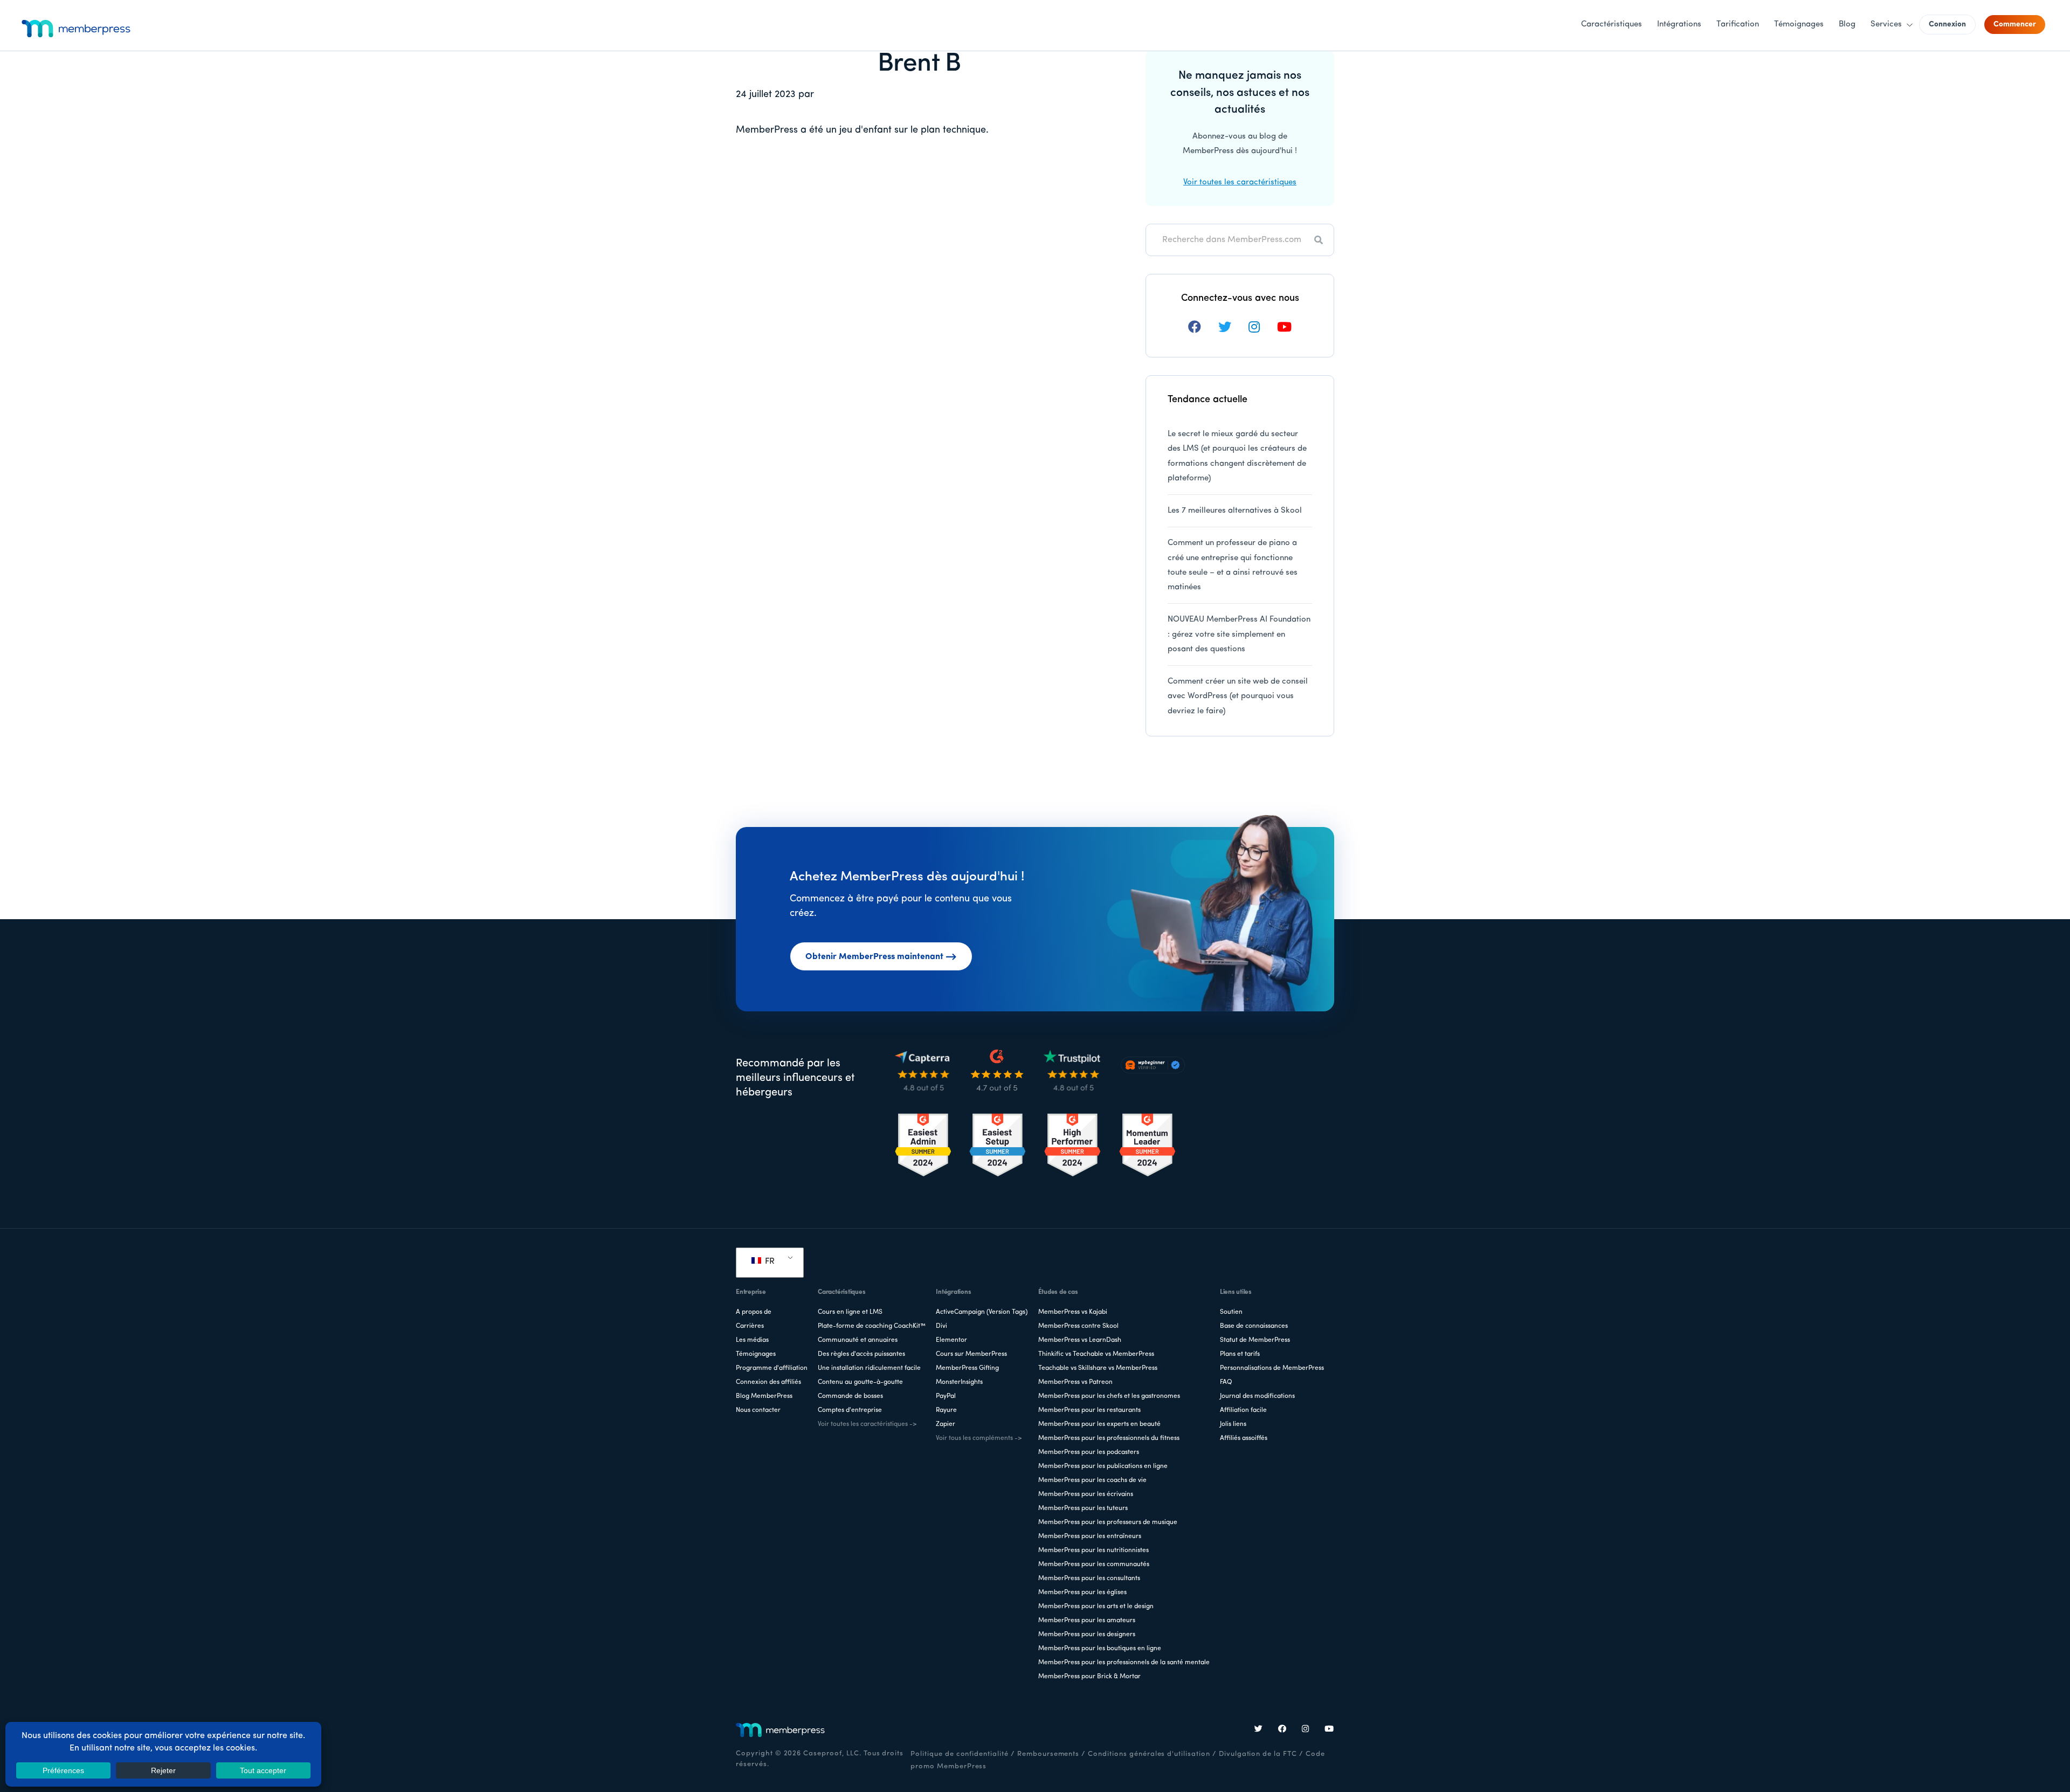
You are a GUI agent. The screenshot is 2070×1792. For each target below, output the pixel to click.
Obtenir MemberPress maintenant (874, 957)
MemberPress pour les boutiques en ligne (1100, 1649)
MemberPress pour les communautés (1094, 1564)
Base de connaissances (1254, 1326)
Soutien (1231, 1312)
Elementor (951, 1340)
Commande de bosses (850, 1396)
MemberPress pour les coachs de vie (1092, 1480)
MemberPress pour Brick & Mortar (1089, 1677)
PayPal (946, 1396)
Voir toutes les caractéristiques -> (867, 1424)
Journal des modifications (1257, 1396)
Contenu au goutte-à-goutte (860, 1382)
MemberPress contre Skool (1078, 1326)
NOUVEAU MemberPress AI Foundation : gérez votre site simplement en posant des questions (1239, 635)
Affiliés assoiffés (1244, 1438)
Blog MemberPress (764, 1396)
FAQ (1226, 1382)
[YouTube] (1329, 1730)
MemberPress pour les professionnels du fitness (1109, 1438)
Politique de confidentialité (960, 1754)
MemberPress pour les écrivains (1086, 1494)
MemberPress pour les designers (1087, 1635)
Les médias (752, 1340)
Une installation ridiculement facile (869, 1368)
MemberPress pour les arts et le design (1096, 1607)
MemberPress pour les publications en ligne (1103, 1466)
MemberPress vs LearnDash (1080, 1340)
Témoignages (756, 1354)
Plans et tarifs (1240, 1354)
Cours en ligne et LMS (850, 1312)
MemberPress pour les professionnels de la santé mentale (1124, 1663)
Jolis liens (1233, 1424)
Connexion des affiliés (768, 1382)
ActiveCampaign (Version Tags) (982, 1312)
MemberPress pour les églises (1082, 1593)
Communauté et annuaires (858, 1340)
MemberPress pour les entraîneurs (1090, 1536)
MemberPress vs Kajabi (1073, 1312)
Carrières (750, 1326)
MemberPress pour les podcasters (1089, 1452)
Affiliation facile (1243, 1410)
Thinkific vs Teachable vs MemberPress (1096, 1354)
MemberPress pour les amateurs (1087, 1621)
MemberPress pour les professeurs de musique (1108, 1522)
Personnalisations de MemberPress (1272, 1368)
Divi (941, 1326)
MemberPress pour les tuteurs (1083, 1508)
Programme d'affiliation (772, 1368)
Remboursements (1048, 1754)
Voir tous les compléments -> (979, 1438)
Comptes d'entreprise (850, 1410)
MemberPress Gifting (967, 1368)
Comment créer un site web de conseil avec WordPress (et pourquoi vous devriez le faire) (1238, 697)
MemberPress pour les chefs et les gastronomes (1109, 1396)
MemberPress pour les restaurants (1089, 1410)
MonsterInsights (959, 1382)
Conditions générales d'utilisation (1149, 1754)
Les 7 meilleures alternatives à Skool (1235, 511)
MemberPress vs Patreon (1075, 1382)
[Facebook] (1282, 1730)
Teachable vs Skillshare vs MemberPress (1098, 1368)
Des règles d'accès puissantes (861, 1354)
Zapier (946, 1424)
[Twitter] (1259, 1730)
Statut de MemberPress (1255, 1340)
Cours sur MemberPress (971, 1354)
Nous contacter (758, 1410)
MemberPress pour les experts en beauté (1099, 1424)
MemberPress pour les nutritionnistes (1093, 1550)
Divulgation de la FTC (1258, 1754)
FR (769, 1262)
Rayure (946, 1410)
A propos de (754, 1312)
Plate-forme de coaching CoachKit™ (872, 1326)
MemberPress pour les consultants (1089, 1579)
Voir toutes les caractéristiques (1240, 182)
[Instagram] (1306, 1730)
